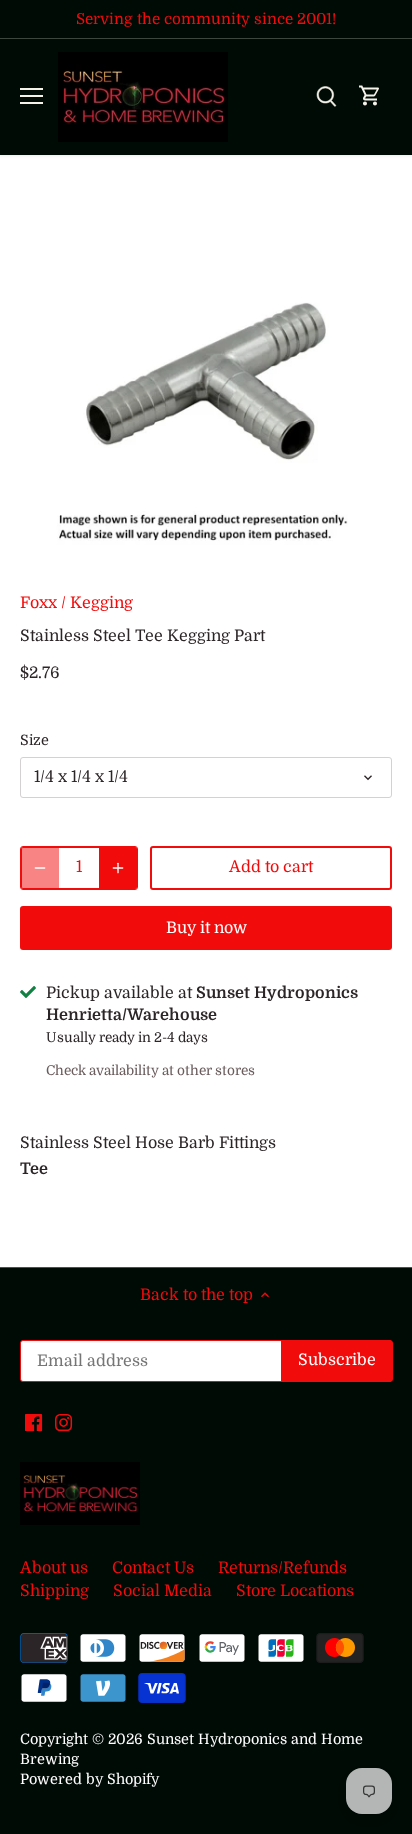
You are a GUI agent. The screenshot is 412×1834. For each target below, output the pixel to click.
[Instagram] (63, 1422)
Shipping (54, 1591)
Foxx (38, 603)
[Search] (326, 96)
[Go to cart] (370, 96)
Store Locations (295, 1591)
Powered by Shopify (89, 1779)
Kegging (101, 603)
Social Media (162, 1591)
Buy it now (206, 928)
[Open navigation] (31, 96)
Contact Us (153, 1568)
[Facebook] (33, 1422)
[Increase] (118, 868)
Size (34, 740)
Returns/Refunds (282, 1568)
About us (54, 1568)
